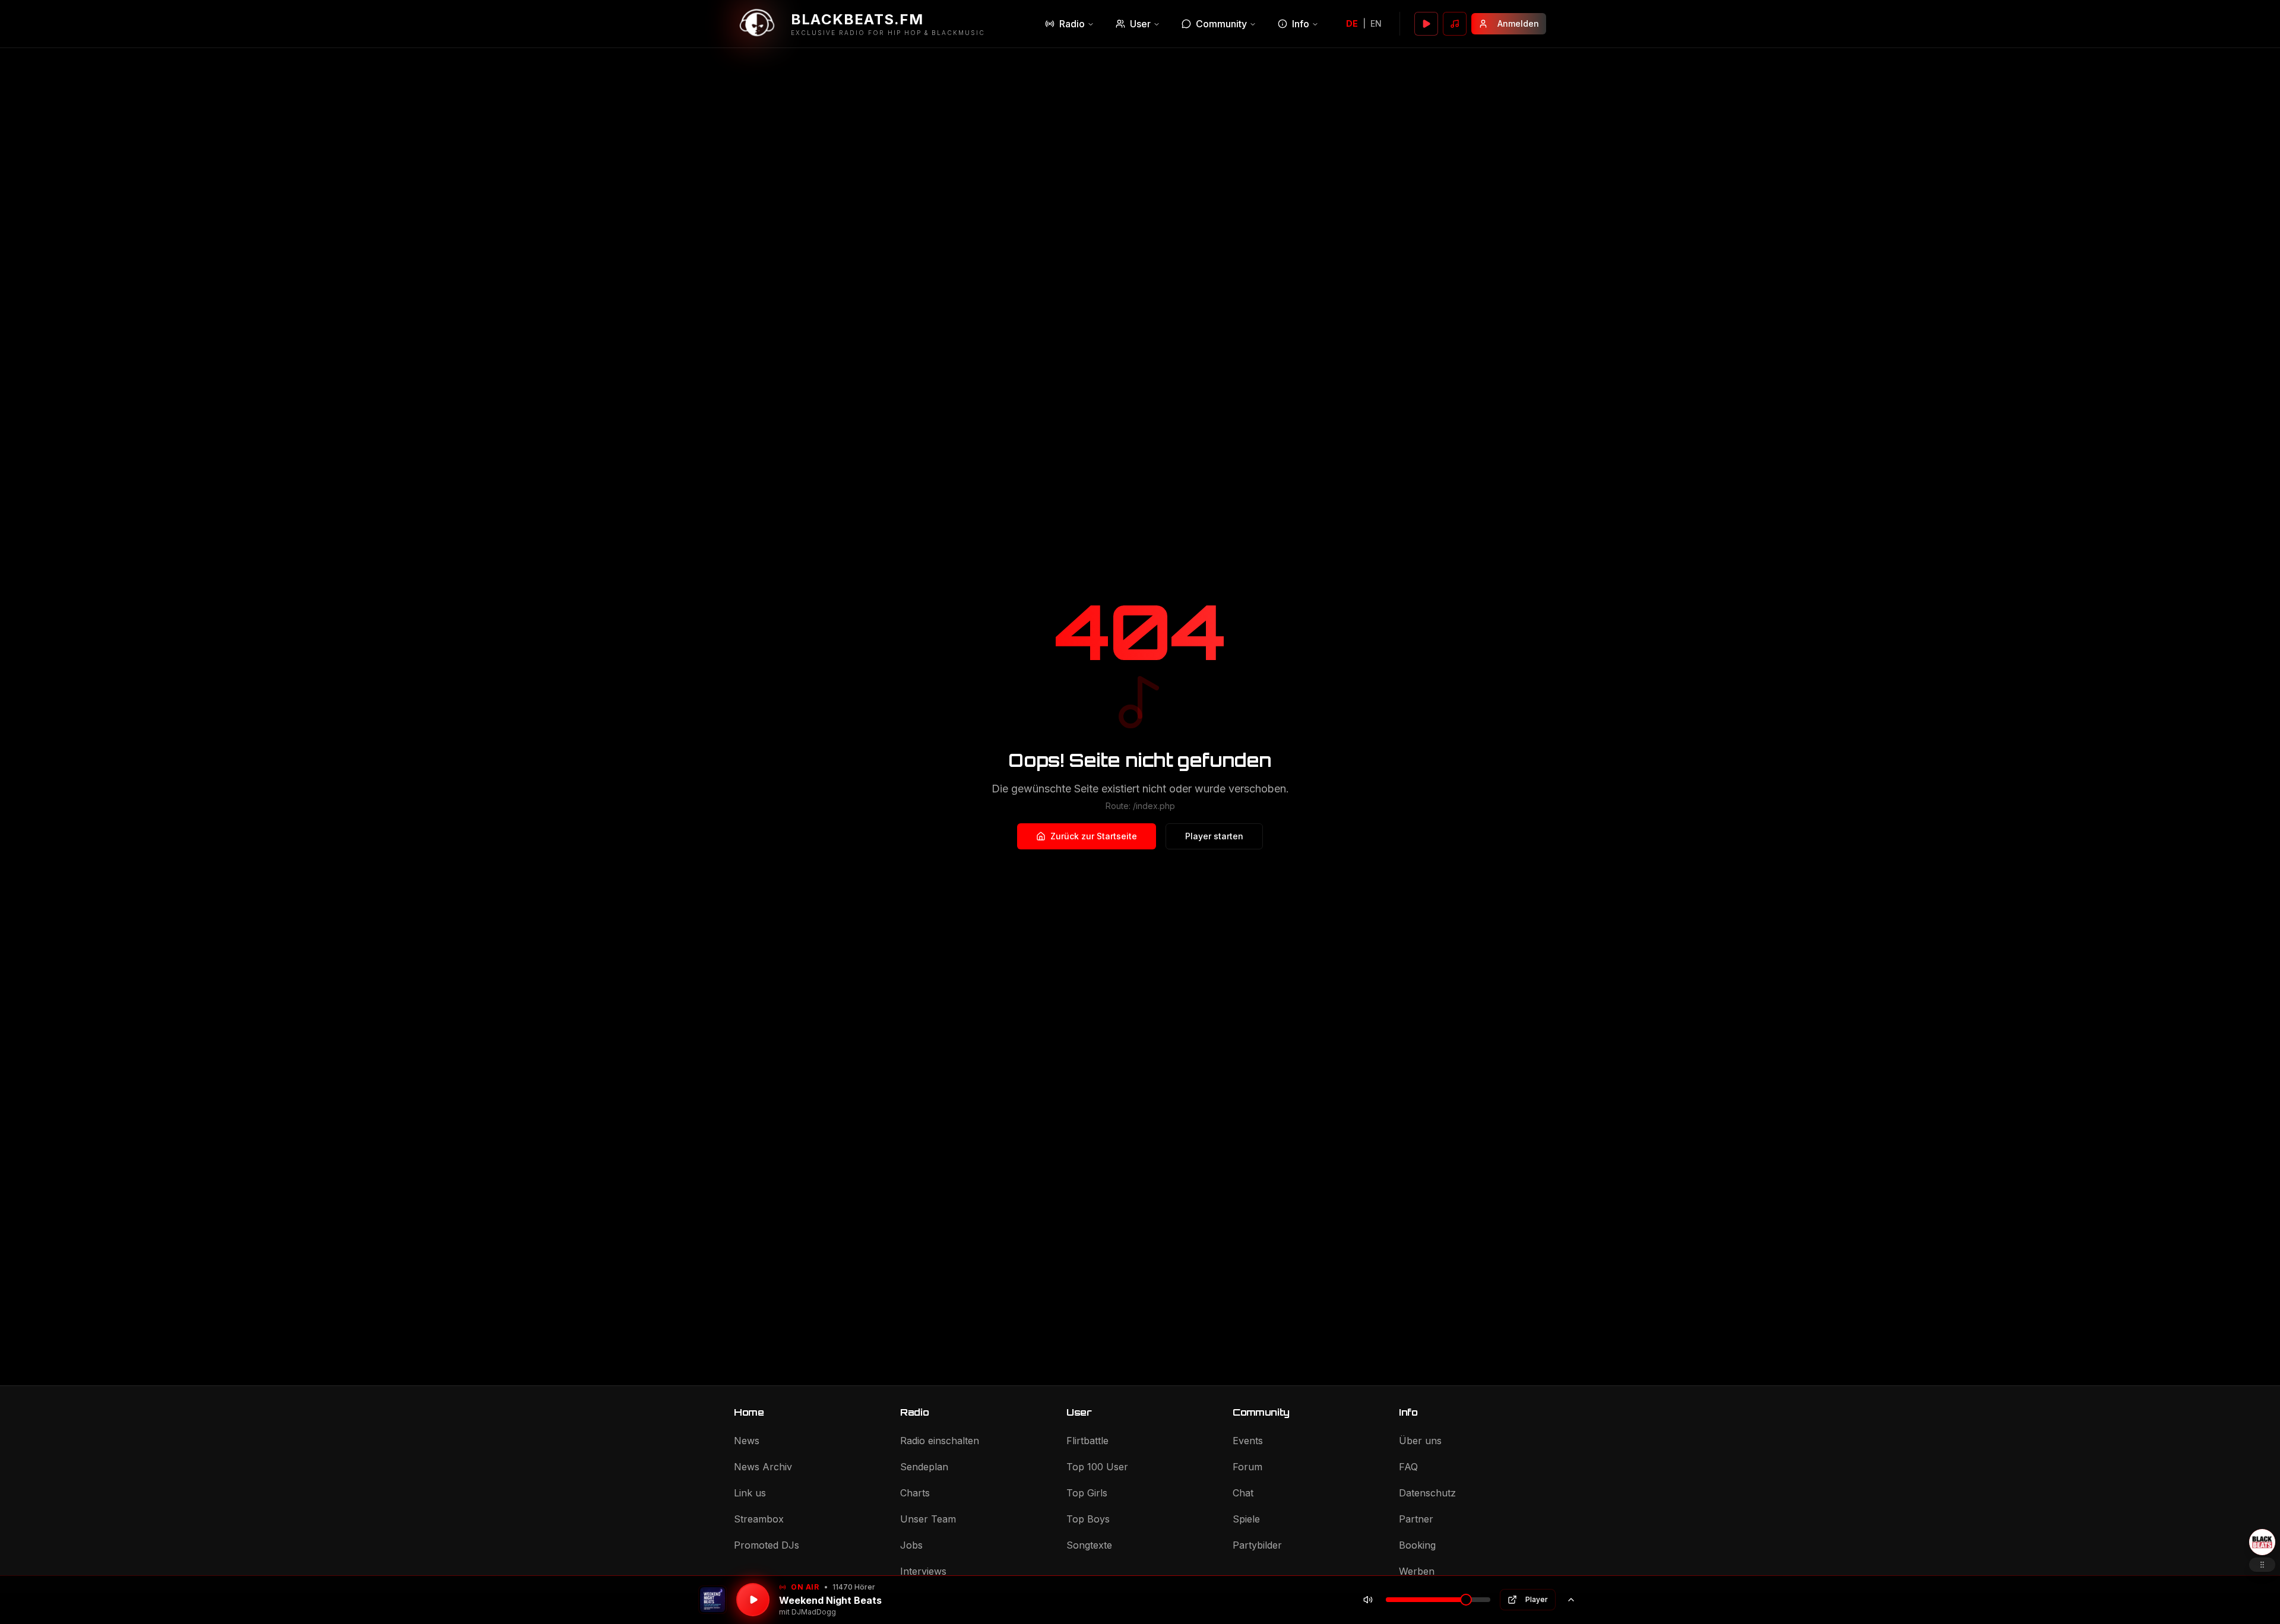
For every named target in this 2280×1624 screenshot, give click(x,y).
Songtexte (1089, 1545)
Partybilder (1257, 1545)
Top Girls (1087, 1493)
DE (1352, 23)
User (1140, 24)
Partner (1416, 1519)
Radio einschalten (940, 1441)
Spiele (1246, 1519)
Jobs (911, 1545)
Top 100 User (1097, 1467)
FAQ (1408, 1467)
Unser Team (928, 1519)
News (747, 1441)
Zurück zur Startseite (1094, 836)
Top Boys (1088, 1519)
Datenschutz (1427, 1493)
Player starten (1214, 836)
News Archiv (763, 1467)
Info (1301, 24)
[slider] (1466, 1600)
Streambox (759, 1519)
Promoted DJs (767, 1545)
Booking (1417, 1545)
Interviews (923, 1571)
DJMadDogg (814, 1612)
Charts (915, 1493)
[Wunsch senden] (1455, 24)
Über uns (1420, 1441)
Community (1221, 24)
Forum (1247, 1467)
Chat (1243, 1493)
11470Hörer (854, 1587)
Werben (1417, 1571)
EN (1376, 23)
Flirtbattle (1087, 1441)
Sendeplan (924, 1467)
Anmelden (1518, 23)
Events (1248, 1441)
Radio (1072, 24)
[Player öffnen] (1426, 24)
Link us (750, 1493)
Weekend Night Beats (830, 1600)
